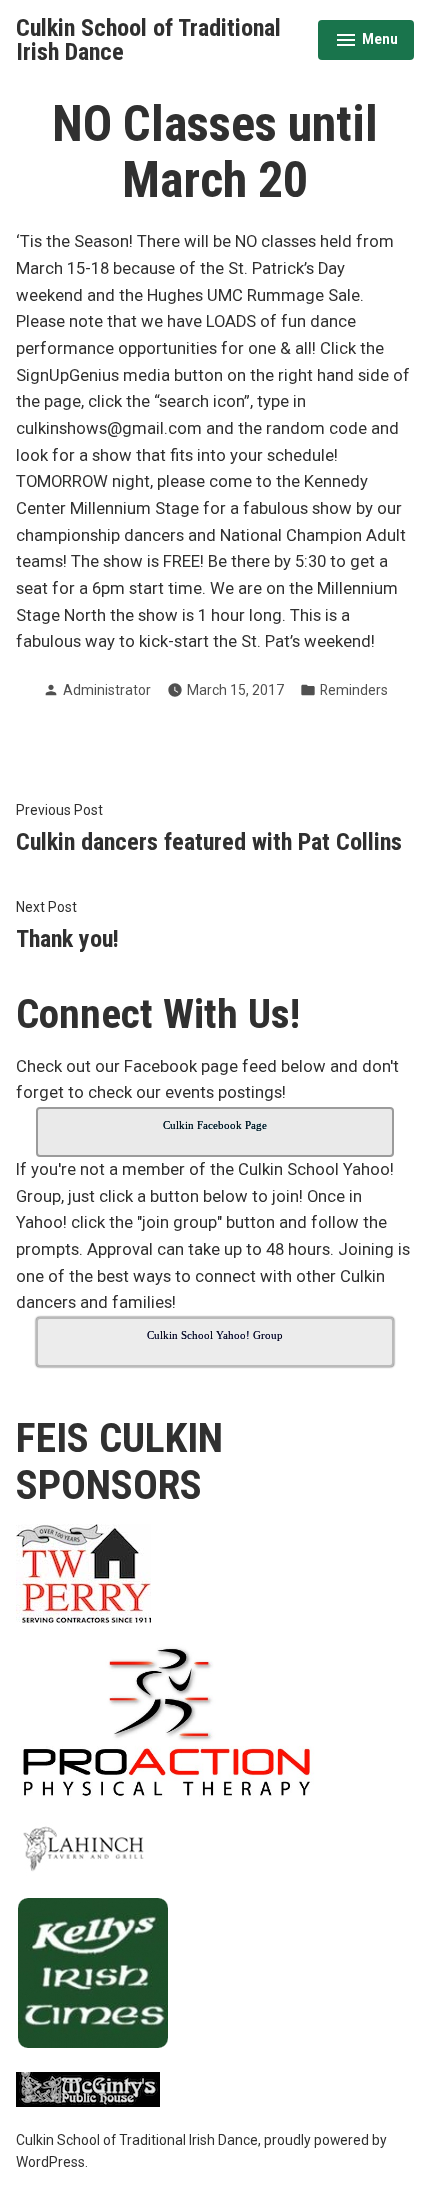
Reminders (354, 690)
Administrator (107, 690)
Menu (366, 42)
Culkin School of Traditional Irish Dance (148, 40)
